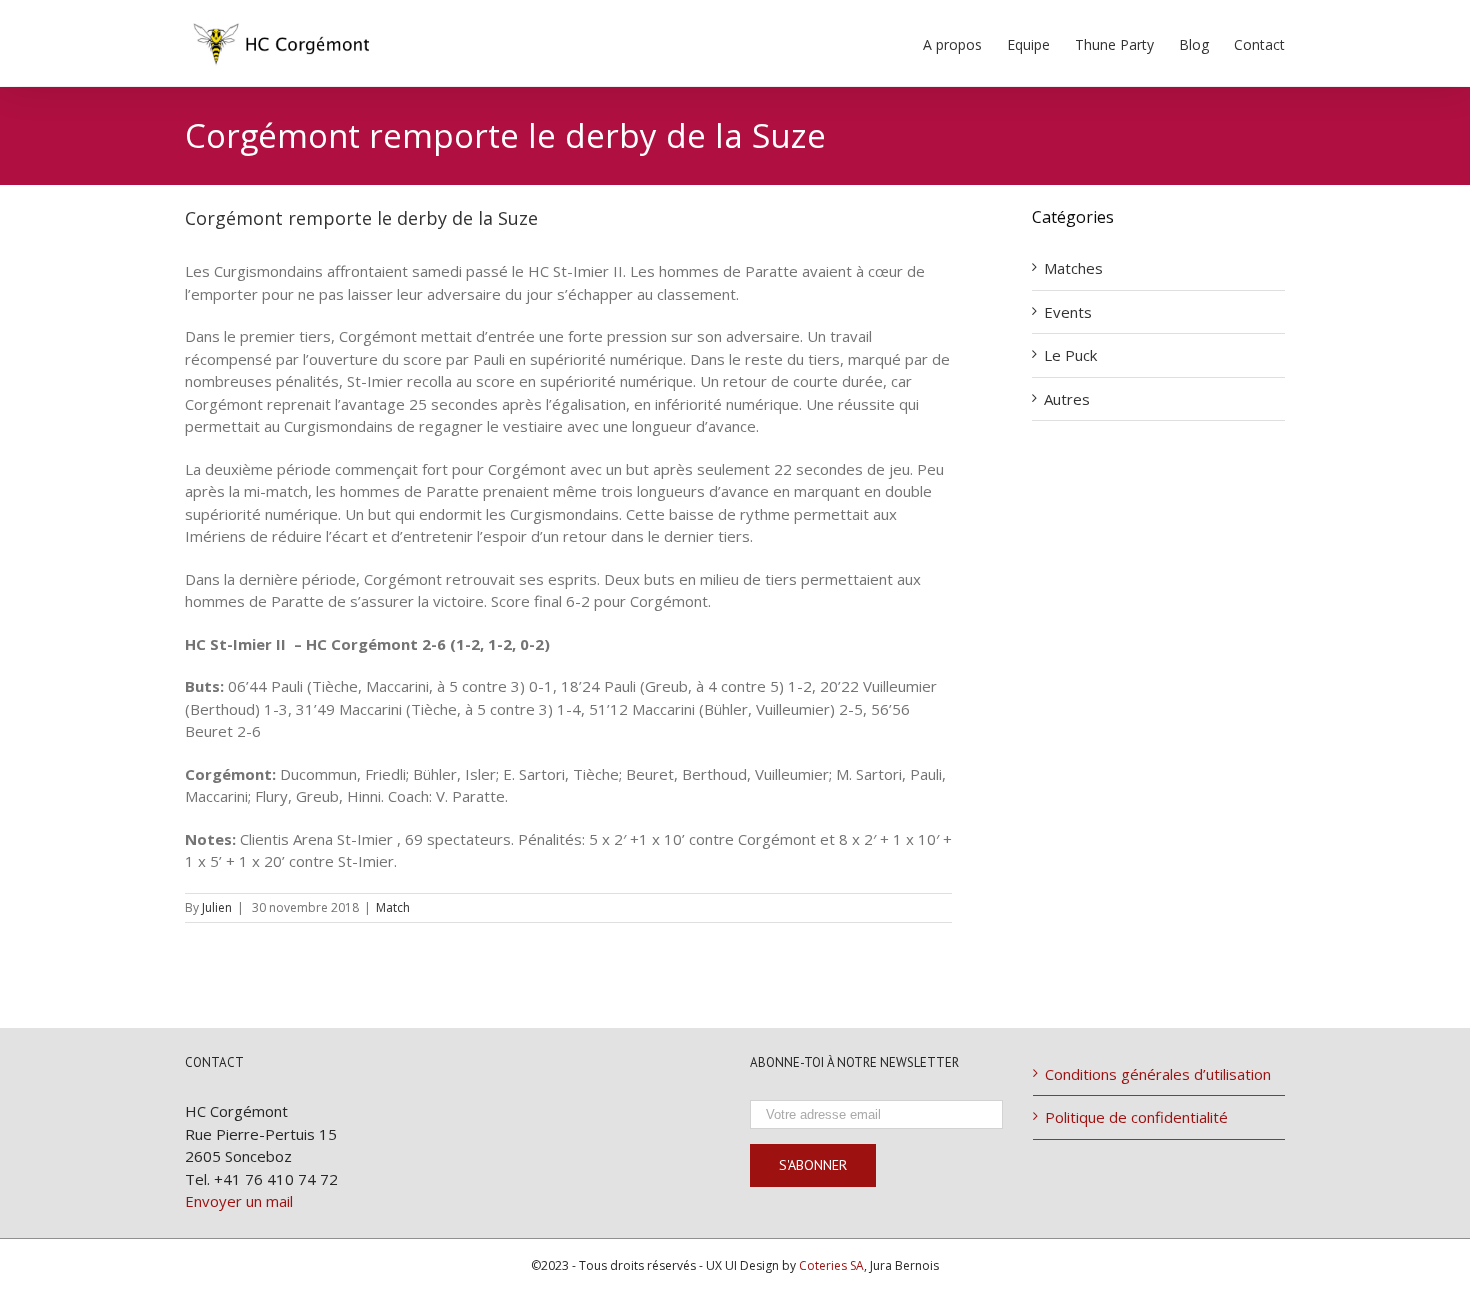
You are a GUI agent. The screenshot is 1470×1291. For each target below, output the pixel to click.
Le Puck (1070, 355)
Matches (1073, 268)
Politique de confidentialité (1136, 1117)
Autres (1067, 399)
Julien (217, 907)
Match (393, 907)
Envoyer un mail (239, 1201)
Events (1068, 312)
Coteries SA (831, 1265)
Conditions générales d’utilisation (1158, 1074)
